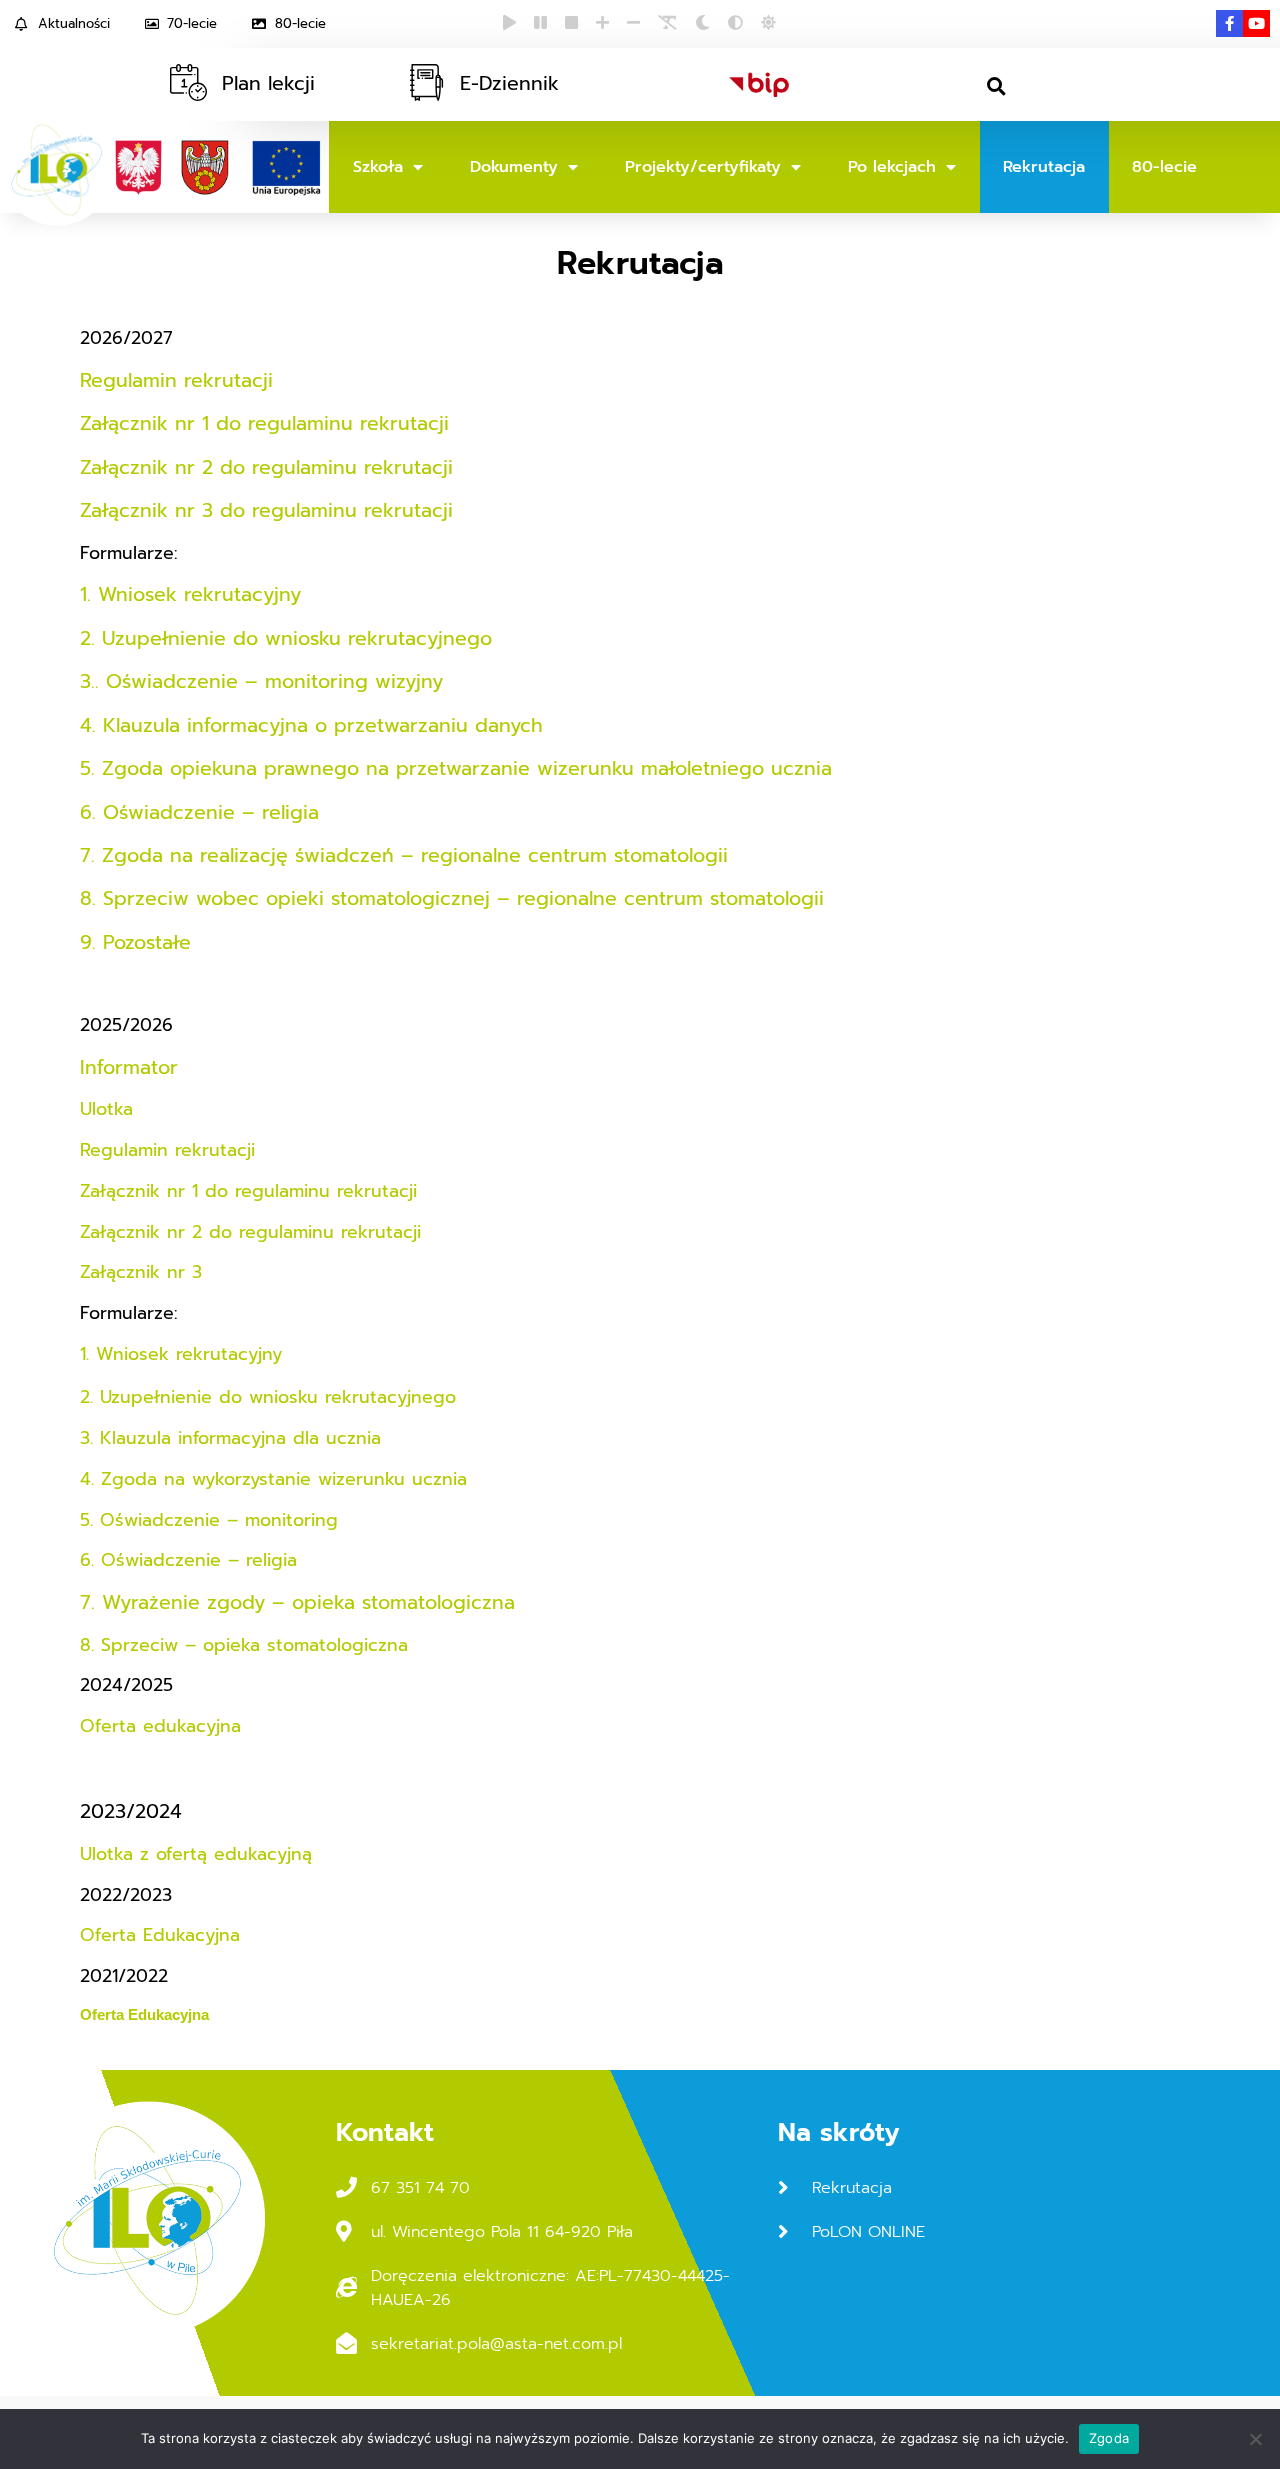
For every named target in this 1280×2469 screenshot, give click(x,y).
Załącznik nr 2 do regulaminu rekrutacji (266, 467)
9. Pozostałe (135, 942)
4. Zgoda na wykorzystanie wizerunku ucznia (273, 1479)
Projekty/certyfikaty (703, 167)
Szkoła (378, 167)
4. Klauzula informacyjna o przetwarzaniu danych (311, 725)
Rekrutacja (1044, 167)
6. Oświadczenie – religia (199, 812)
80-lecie (1164, 167)
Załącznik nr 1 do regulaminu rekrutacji (268, 423)
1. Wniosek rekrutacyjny (190, 594)
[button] (996, 86)
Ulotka (110, 1109)
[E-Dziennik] (426, 82)
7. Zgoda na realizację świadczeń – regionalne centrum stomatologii (404, 855)
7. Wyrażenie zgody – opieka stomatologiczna (297, 1602)
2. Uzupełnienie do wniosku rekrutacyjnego (286, 638)
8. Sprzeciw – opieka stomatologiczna (244, 1645)
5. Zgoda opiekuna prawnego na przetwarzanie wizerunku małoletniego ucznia (456, 768)
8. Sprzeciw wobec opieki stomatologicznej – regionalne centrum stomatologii (452, 898)
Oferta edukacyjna (160, 1726)
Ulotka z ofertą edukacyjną (196, 1854)
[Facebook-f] (1229, 23)
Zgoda (1109, 2438)
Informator (129, 1067)
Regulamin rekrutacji (180, 380)
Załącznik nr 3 (141, 1272)
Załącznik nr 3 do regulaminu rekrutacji (266, 510)
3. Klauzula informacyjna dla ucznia (230, 1438)
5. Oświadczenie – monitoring (209, 1520)
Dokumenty (514, 167)
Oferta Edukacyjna (160, 1935)
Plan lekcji (268, 83)
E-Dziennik (509, 83)
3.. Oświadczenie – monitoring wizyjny (261, 681)
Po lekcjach (892, 167)
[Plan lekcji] (188, 82)
